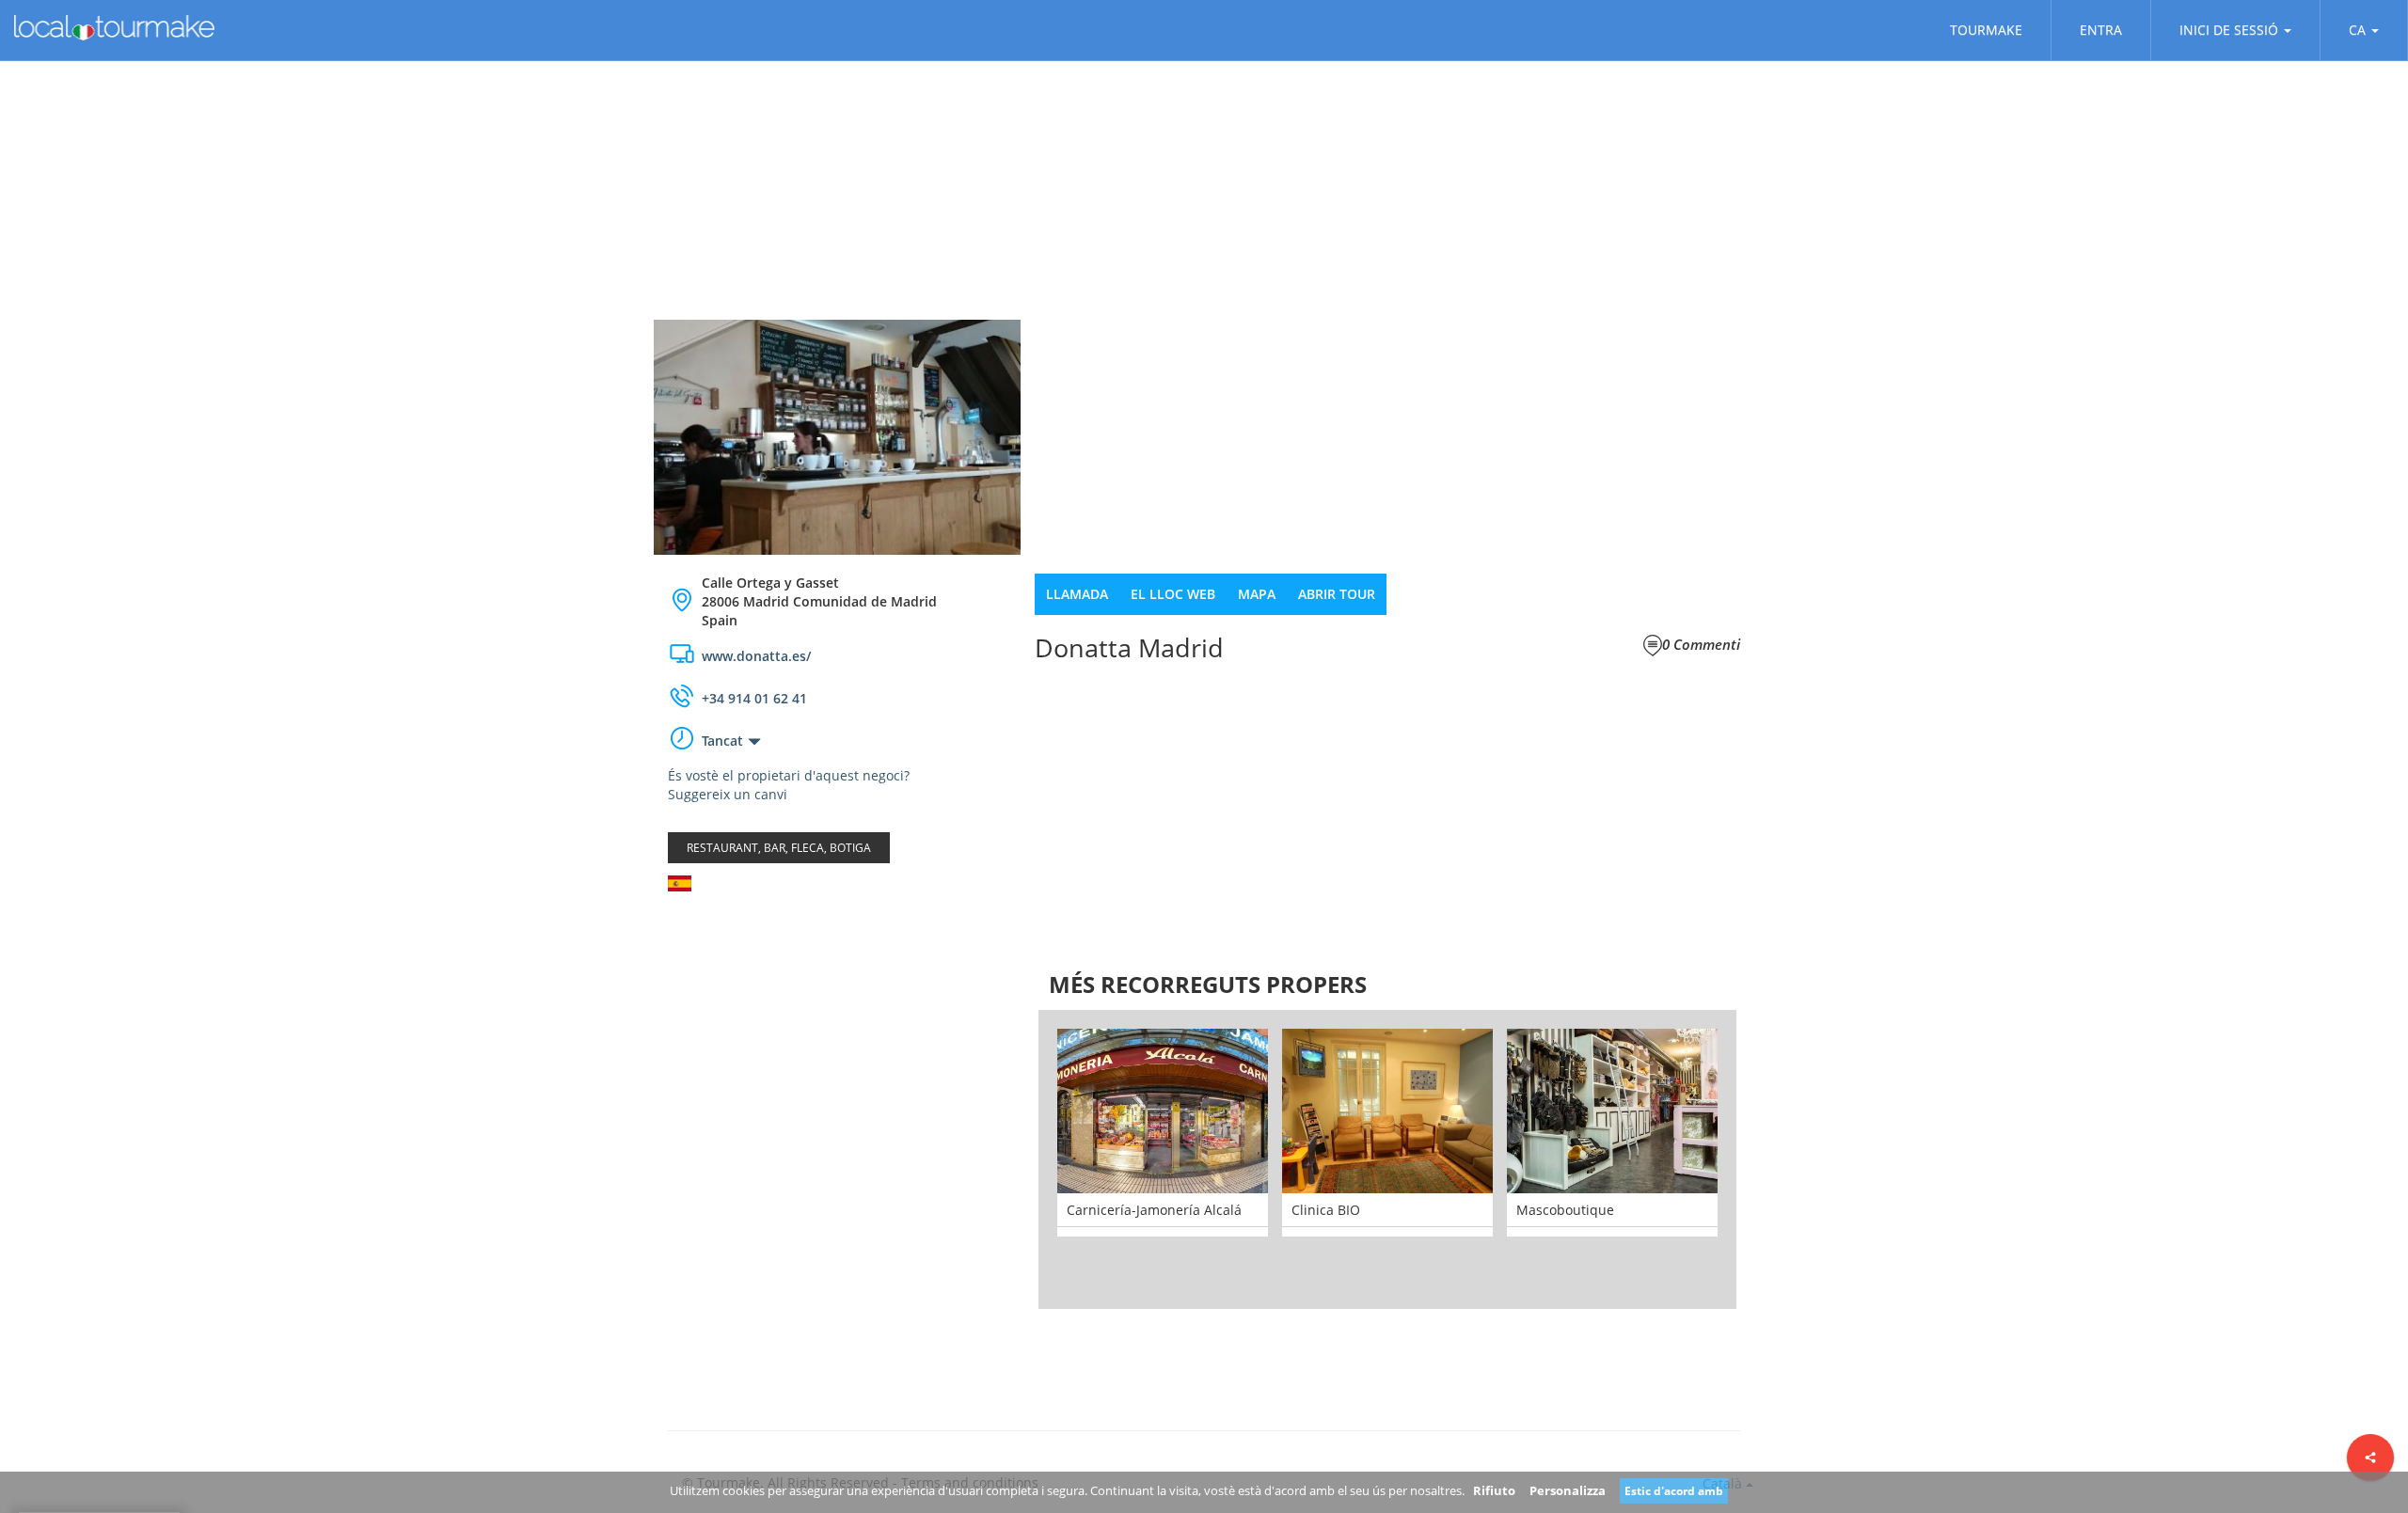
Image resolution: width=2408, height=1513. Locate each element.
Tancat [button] (722, 741)
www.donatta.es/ (756, 656)
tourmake (1986, 30)
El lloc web (1173, 594)
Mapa (1257, 594)
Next (1765, 1159)
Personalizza (1568, 1490)
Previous (1010, 1159)
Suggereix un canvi (728, 794)
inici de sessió (2229, 30)
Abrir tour (1337, 594)
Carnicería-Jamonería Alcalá (1154, 1210)
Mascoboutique (1565, 1210)
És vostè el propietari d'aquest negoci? (789, 775)
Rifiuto (1494, 1490)
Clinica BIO (1326, 1210)
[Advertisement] (837, 1056)
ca (2357, 30)
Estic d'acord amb (1674, 1491)
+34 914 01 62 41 (754, 698)
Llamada (1077, 594)
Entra (2101, 30)
